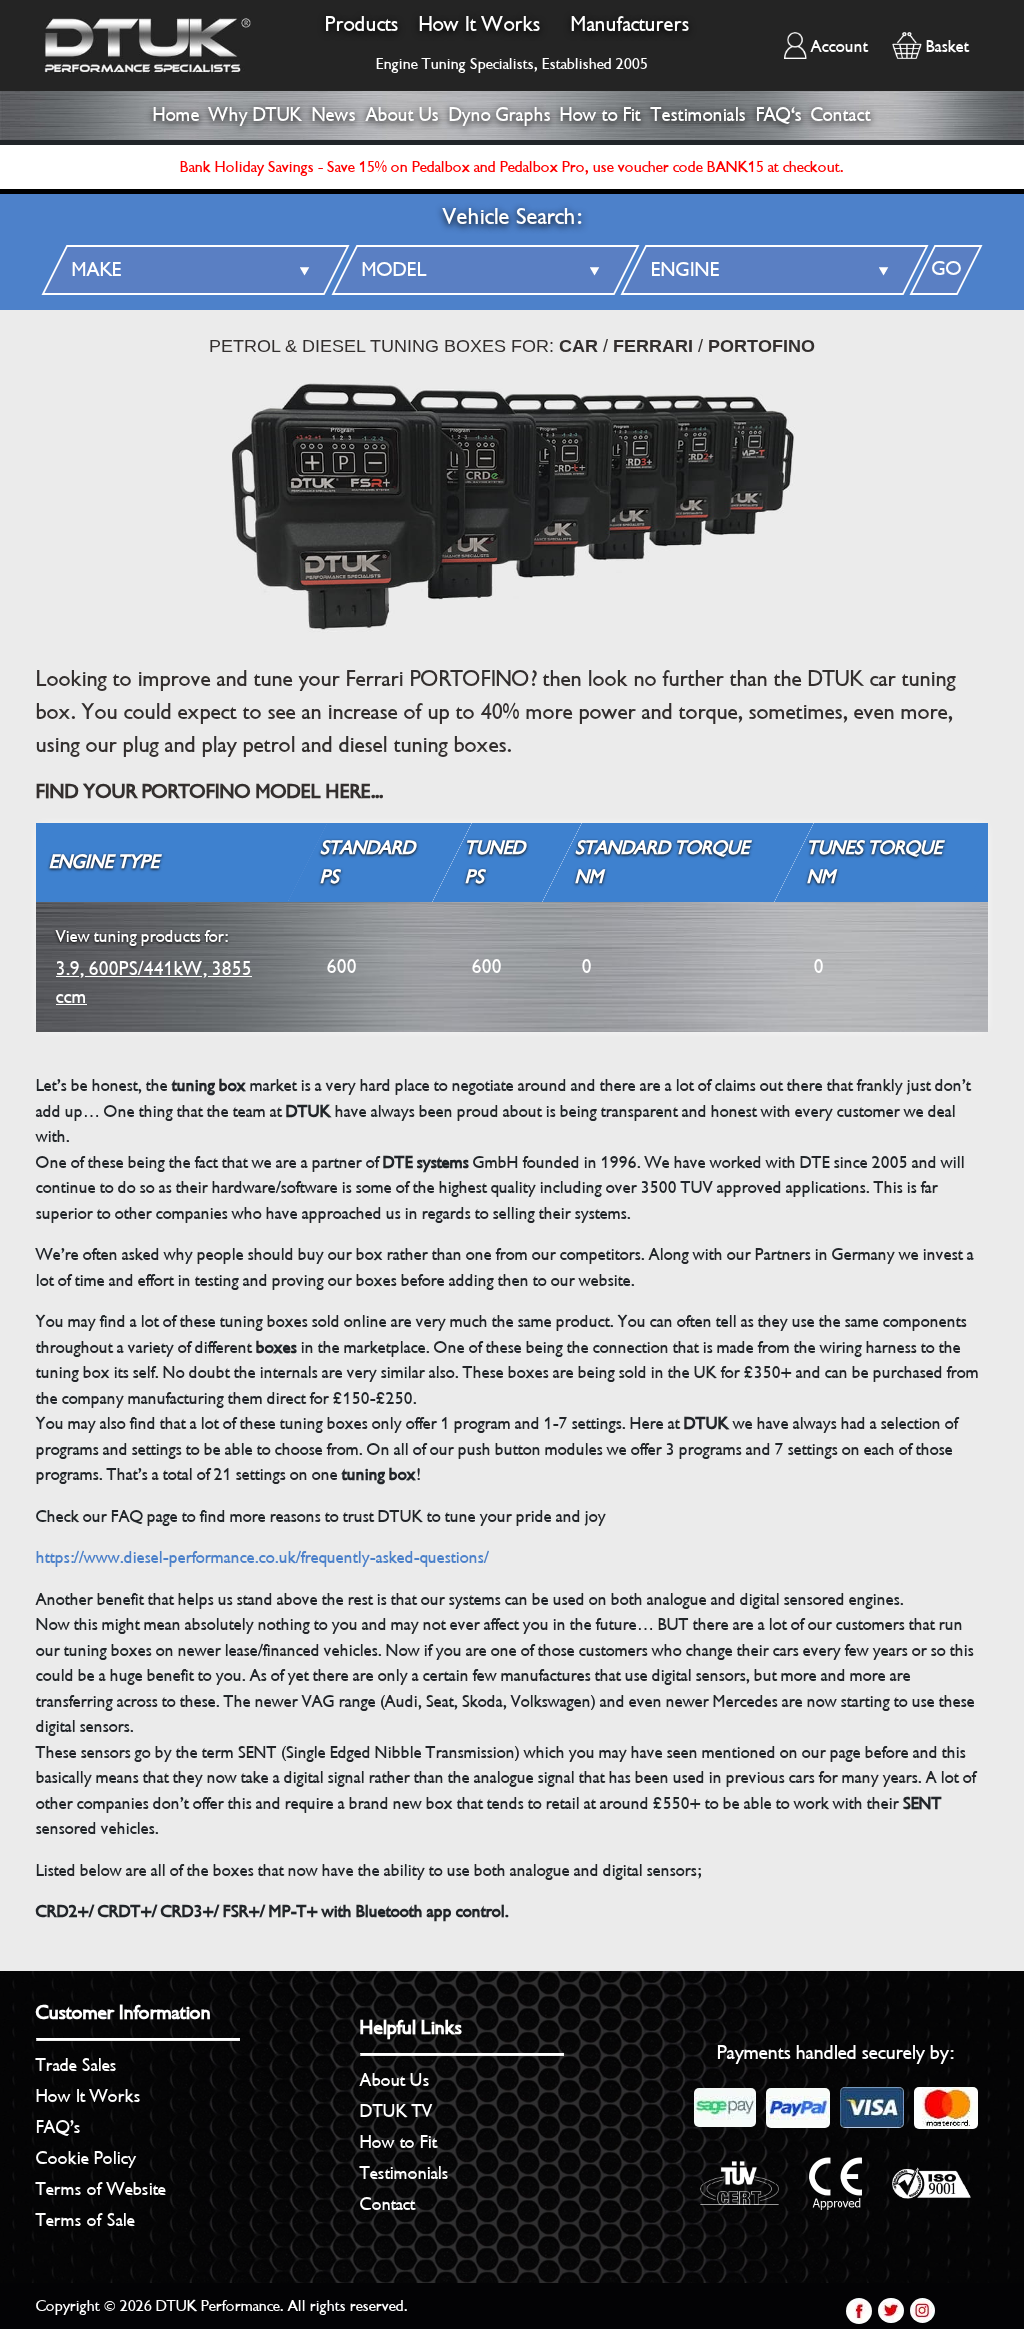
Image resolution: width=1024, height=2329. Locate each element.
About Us (402, 115)
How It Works (480, 24)
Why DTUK (255, 115)
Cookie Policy (86, 2158)
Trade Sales (76, 2065)
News (334, 115)
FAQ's (779, 115)
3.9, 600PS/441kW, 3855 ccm (154, 967)
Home (176, 115)
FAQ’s (58, 2127)
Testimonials (698, 115)
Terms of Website (101, 2189)
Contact (841, 115)
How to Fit (600, 115)
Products (362, 24)
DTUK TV (396, 2111)
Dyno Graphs (500, 115)
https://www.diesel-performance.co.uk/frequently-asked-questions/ (262, 1557)
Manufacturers (630, 24)
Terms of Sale (85, 2220)
